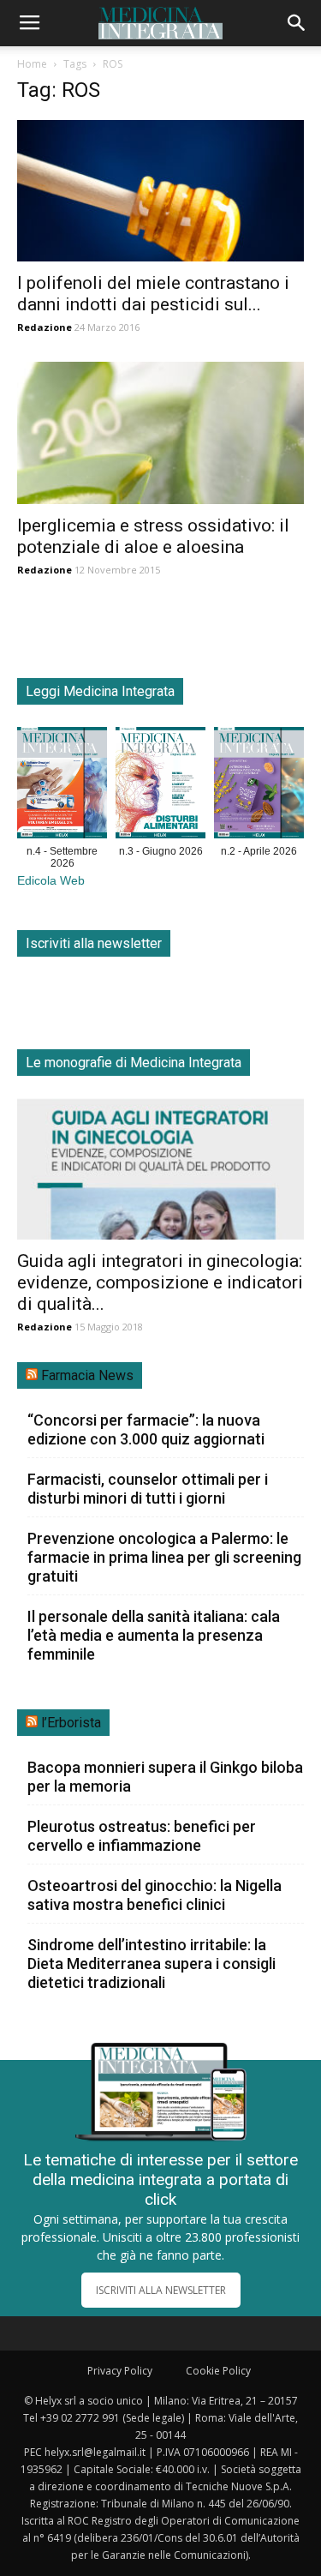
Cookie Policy (218, 2371)
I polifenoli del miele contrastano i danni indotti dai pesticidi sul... (153, 294)
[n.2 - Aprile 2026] (259, 786)
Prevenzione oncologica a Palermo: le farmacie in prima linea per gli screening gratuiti (164, 1557)
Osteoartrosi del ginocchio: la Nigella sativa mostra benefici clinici (155, 1895)
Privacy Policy (120, 2371)
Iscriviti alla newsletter (94, 943)
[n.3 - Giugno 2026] (160, 786)
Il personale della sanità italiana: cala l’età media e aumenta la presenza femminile (154, 1635)
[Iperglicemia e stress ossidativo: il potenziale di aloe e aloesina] (160, 432)
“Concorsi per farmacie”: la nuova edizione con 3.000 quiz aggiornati (146, 1429)
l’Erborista (71, 1723)
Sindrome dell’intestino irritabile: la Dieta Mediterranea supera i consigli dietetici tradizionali (152, 1964)
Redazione (45, 327)
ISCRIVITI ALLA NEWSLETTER (161, 2290)
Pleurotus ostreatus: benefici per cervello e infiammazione (142, 1836)
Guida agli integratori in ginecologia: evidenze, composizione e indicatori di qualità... (160, 1282)
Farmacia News (87, 1375)
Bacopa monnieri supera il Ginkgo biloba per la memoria (165, 1777)
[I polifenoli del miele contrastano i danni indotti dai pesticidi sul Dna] (160, 191)
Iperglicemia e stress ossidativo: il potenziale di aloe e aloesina (153, 536)
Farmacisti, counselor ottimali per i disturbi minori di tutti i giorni (148, 1489)
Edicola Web (51, 881)
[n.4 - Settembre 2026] (62, 786)
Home (32, 64)
